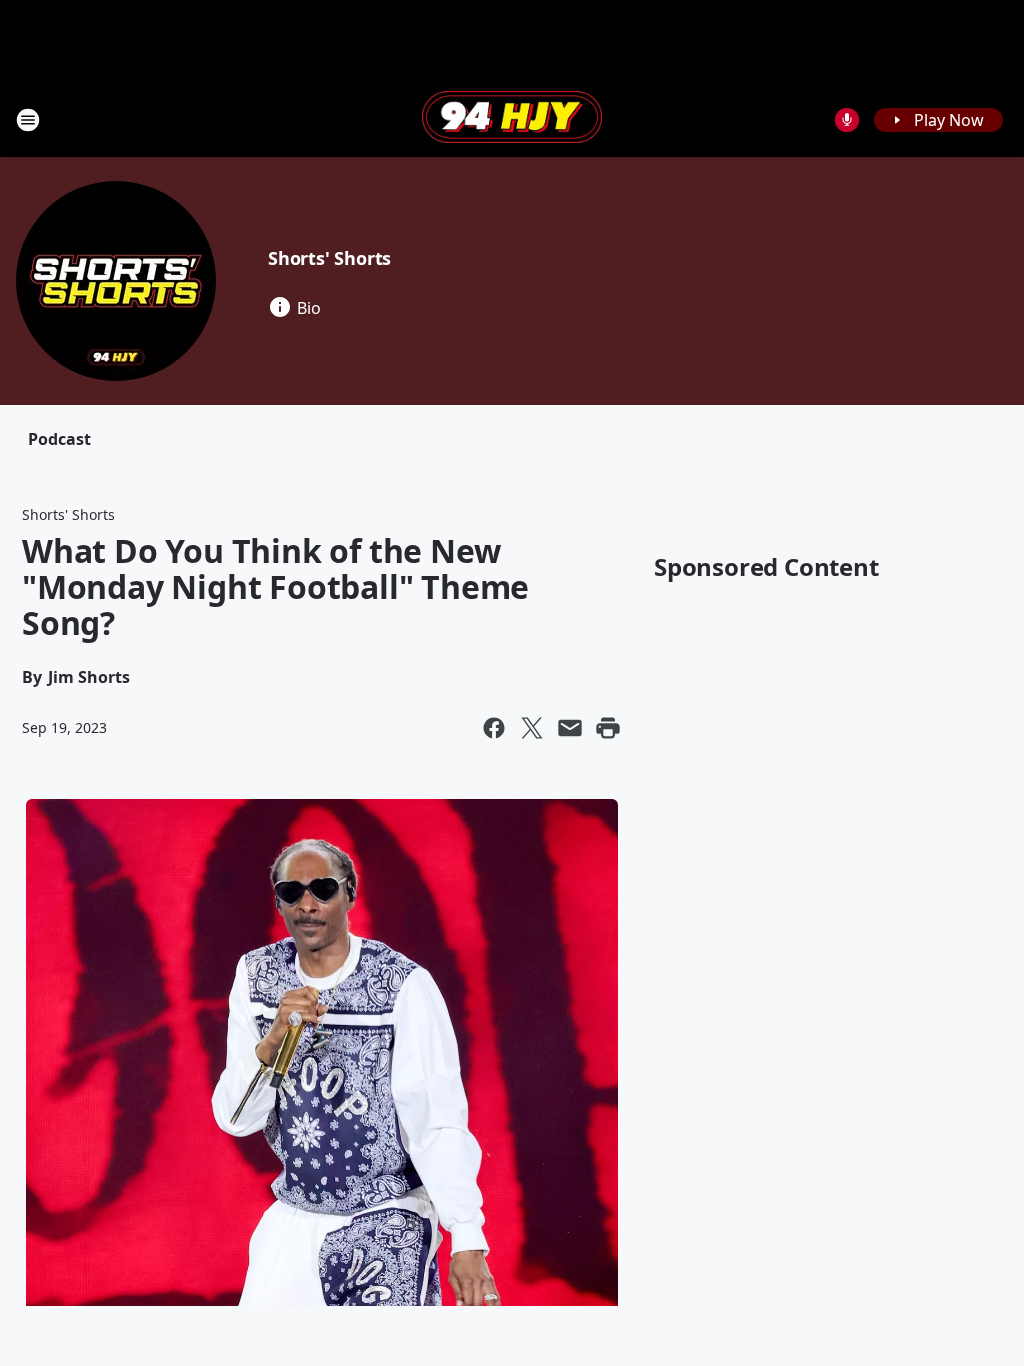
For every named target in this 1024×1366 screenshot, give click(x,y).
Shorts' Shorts (329, 258)
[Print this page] (608, 728)
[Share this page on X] (532, 728)
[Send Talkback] (847, 120)
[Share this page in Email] (570, 728)
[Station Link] (512, 119)
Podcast (59, 439)
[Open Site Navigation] (28, 120)
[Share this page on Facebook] (494, 728)
